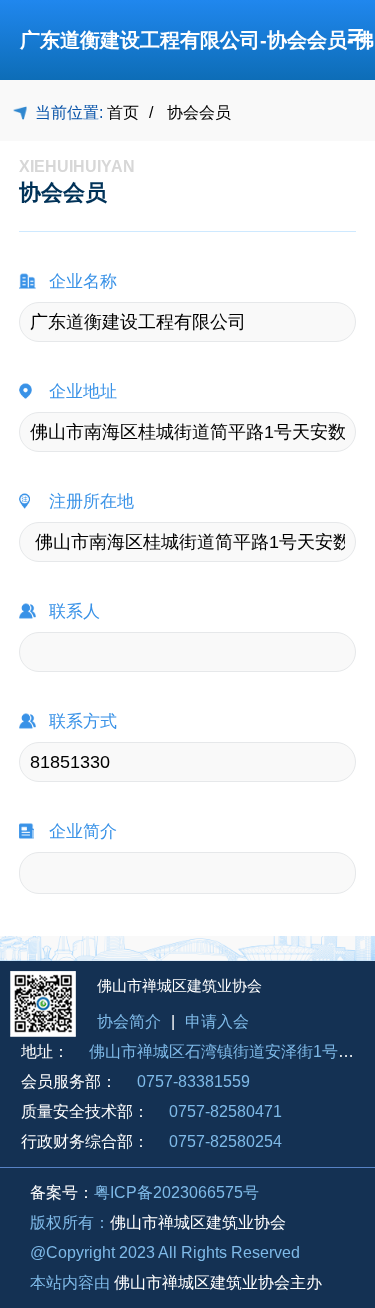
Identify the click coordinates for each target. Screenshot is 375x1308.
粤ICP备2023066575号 (176, 1192)
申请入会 (217, 1021)
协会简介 (129, 1021)
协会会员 (199, 113)
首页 (123, 113)
